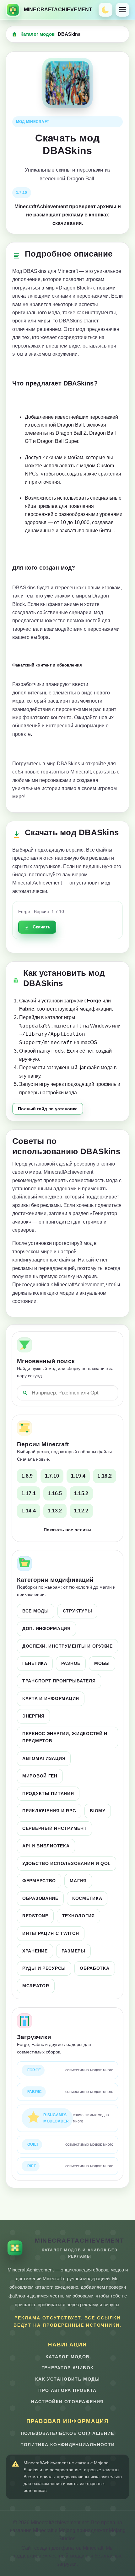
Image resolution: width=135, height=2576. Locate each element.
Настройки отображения (67, 2402)
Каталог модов (38, 34)
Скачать (42, 927)
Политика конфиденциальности (68, 2445)
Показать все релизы (67, 1530)
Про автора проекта (67, 2390)
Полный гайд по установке (48, 1109)
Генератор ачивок (68, 2368)
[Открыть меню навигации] (122, 10)
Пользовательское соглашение (67, 2433)
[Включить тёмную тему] (105, 10)
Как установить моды (67, 2379)
